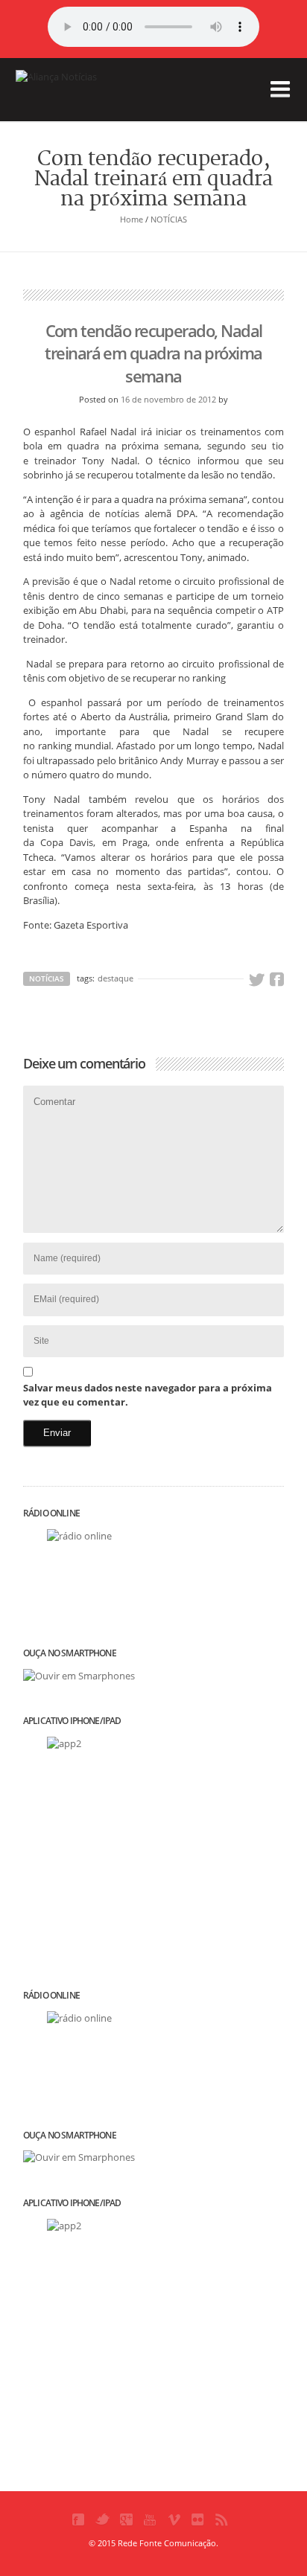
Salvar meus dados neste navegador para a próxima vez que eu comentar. (148, 1395)
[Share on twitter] (256, 980)
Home (132, 219)
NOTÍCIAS (169, 219)
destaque (115, 978)
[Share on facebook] (276, 980)
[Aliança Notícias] (90, 100)
